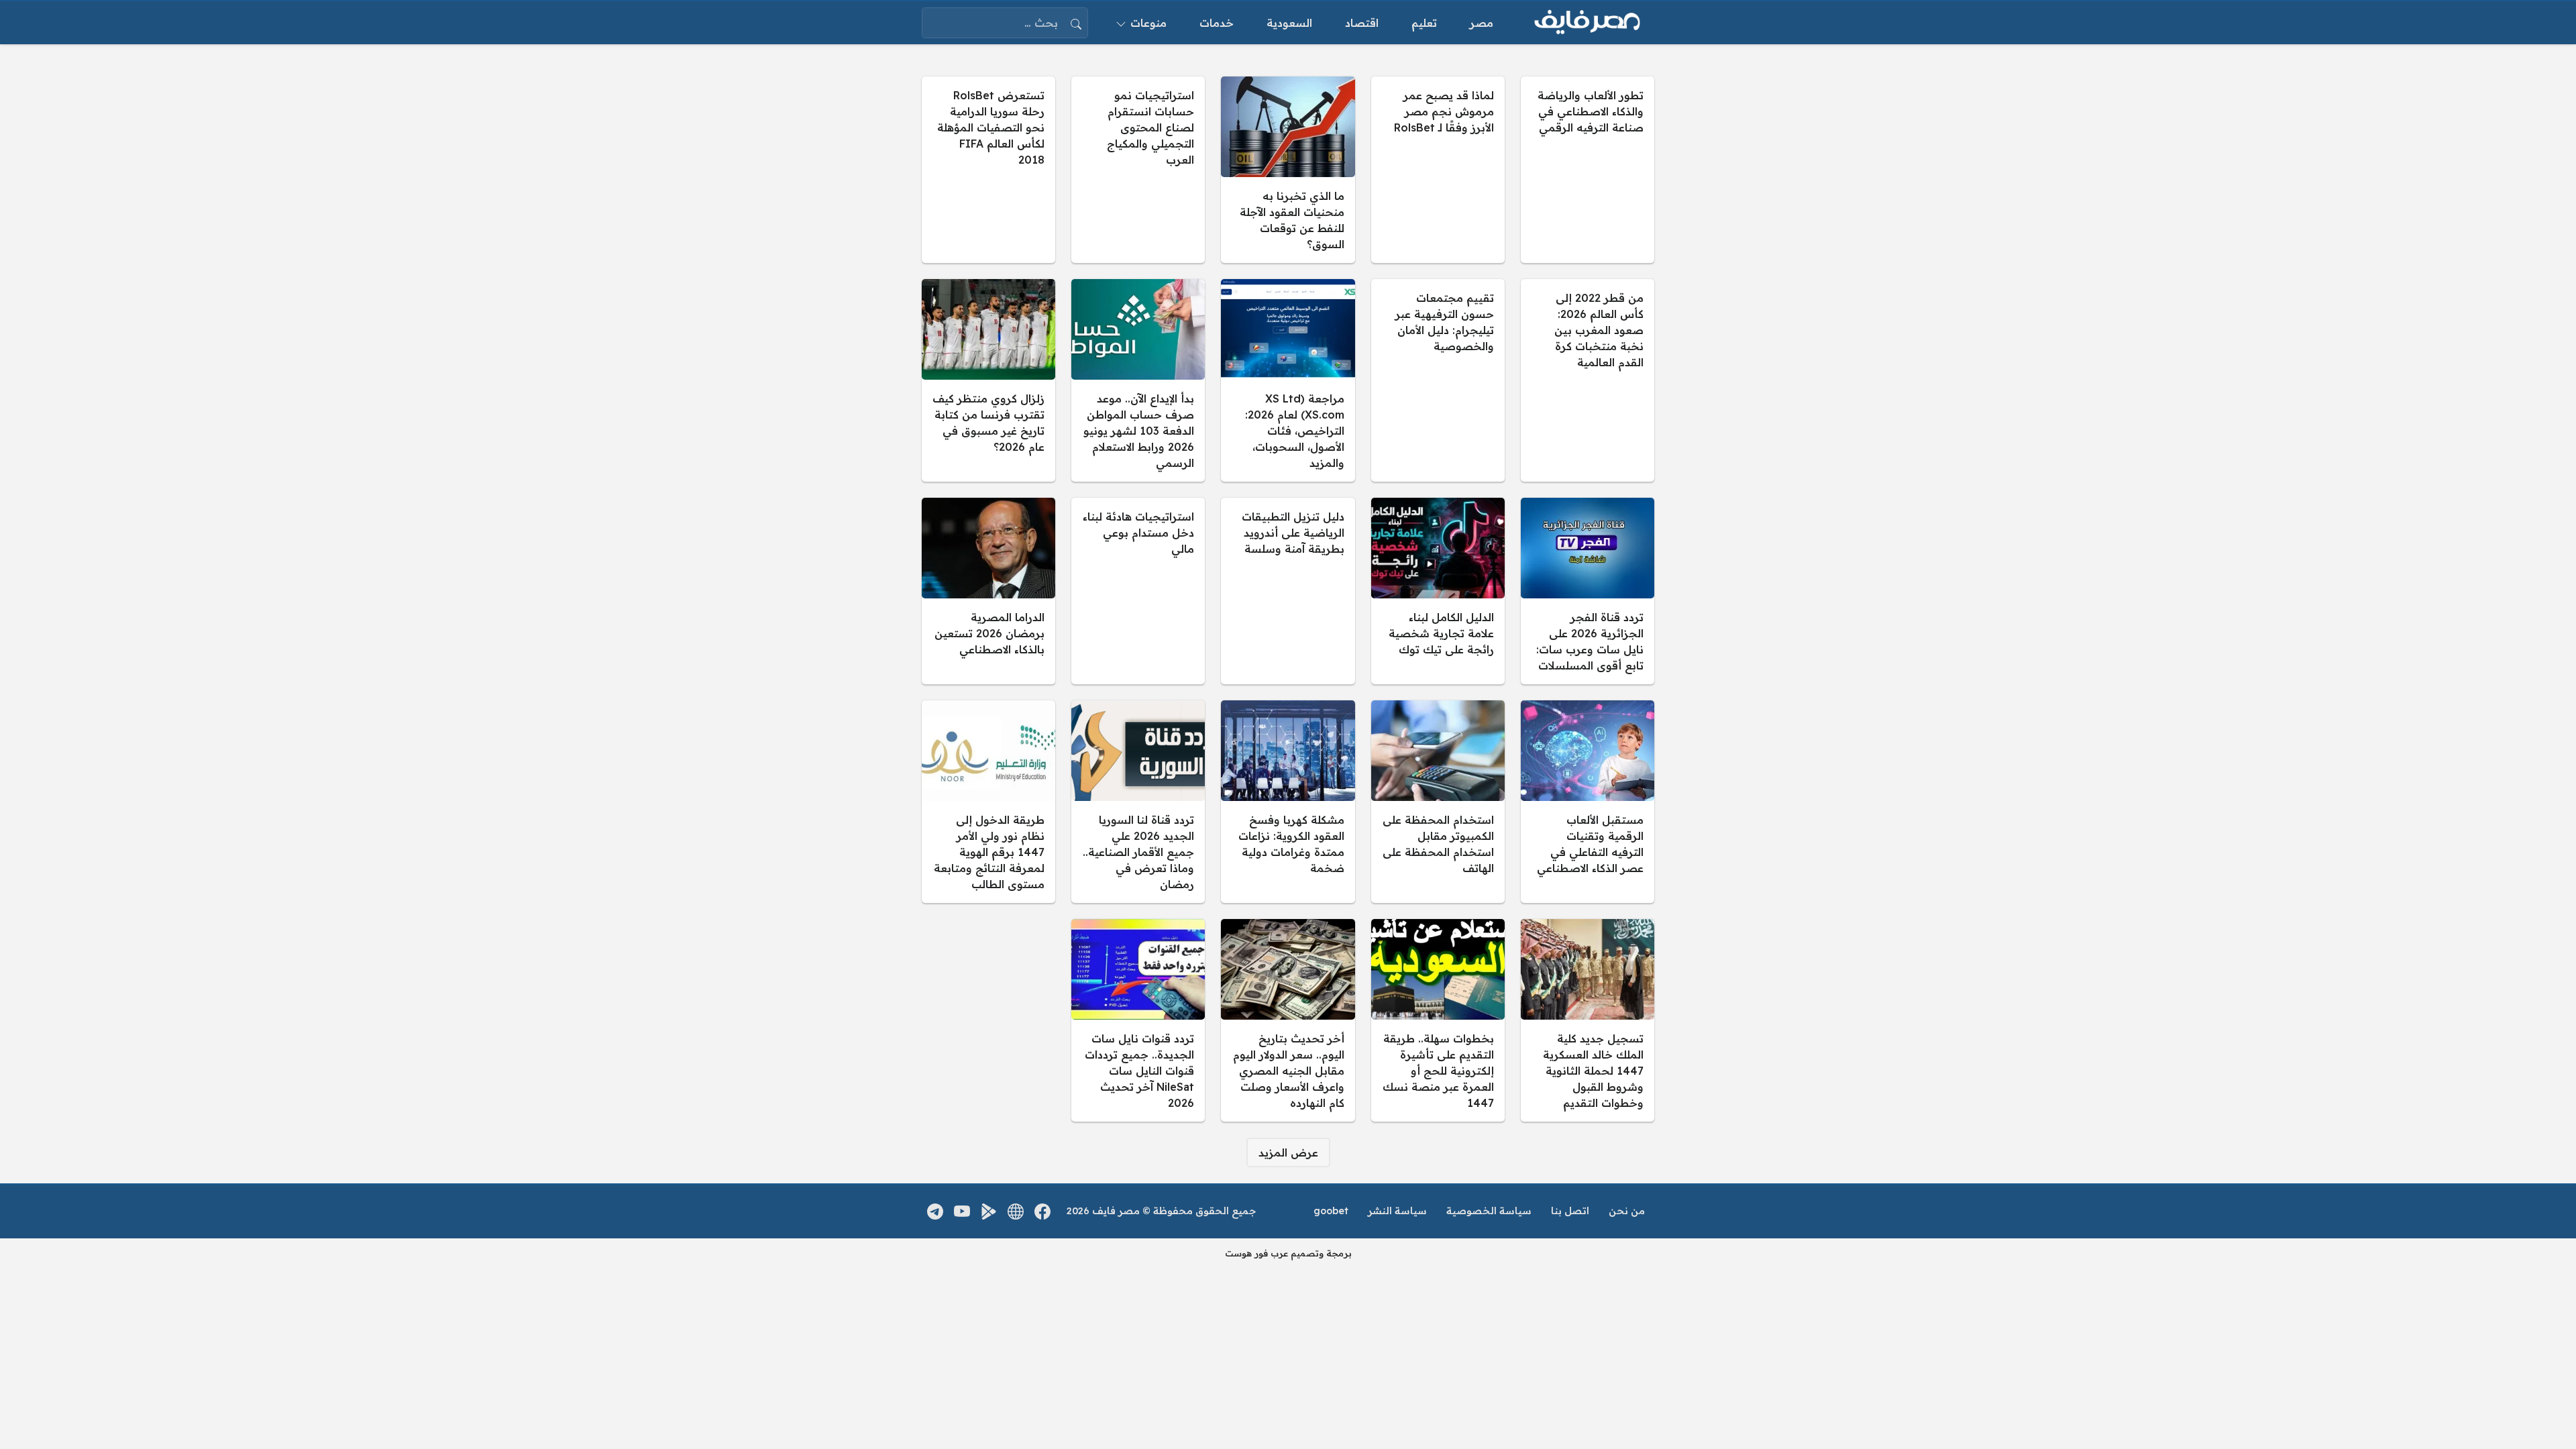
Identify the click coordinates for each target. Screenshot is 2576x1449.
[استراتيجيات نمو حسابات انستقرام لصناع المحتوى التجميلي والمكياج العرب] (1138, 170)
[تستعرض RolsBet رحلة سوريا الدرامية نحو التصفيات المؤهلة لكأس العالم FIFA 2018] (988, 170)
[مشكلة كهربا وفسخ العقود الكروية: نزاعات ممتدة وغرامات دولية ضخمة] (1288, 802)
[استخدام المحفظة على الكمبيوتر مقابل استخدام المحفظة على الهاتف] (1438, 802)
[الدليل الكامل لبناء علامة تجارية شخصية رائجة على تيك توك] (1438, 591)
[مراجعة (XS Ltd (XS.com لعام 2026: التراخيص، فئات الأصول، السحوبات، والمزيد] (1288, 380)
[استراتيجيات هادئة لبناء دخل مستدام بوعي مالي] (1138, 591)
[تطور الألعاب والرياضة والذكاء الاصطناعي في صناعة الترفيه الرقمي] (1588, 170)
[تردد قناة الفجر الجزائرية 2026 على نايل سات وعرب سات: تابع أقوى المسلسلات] (1588, 591)
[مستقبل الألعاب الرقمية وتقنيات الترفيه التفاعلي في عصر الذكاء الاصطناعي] (1588, 802)
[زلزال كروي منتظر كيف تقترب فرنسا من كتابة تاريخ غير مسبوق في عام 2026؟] (988, 380)
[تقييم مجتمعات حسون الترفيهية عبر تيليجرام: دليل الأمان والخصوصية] (1438, 380)
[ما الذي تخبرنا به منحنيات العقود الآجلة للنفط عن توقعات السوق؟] (1288, 170)
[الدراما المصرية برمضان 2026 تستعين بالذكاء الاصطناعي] (988, 591)
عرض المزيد (1288, 1152)
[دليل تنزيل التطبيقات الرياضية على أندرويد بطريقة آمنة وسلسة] (1288, 591)
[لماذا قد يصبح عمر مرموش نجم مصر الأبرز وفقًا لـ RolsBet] (1438, 170)
